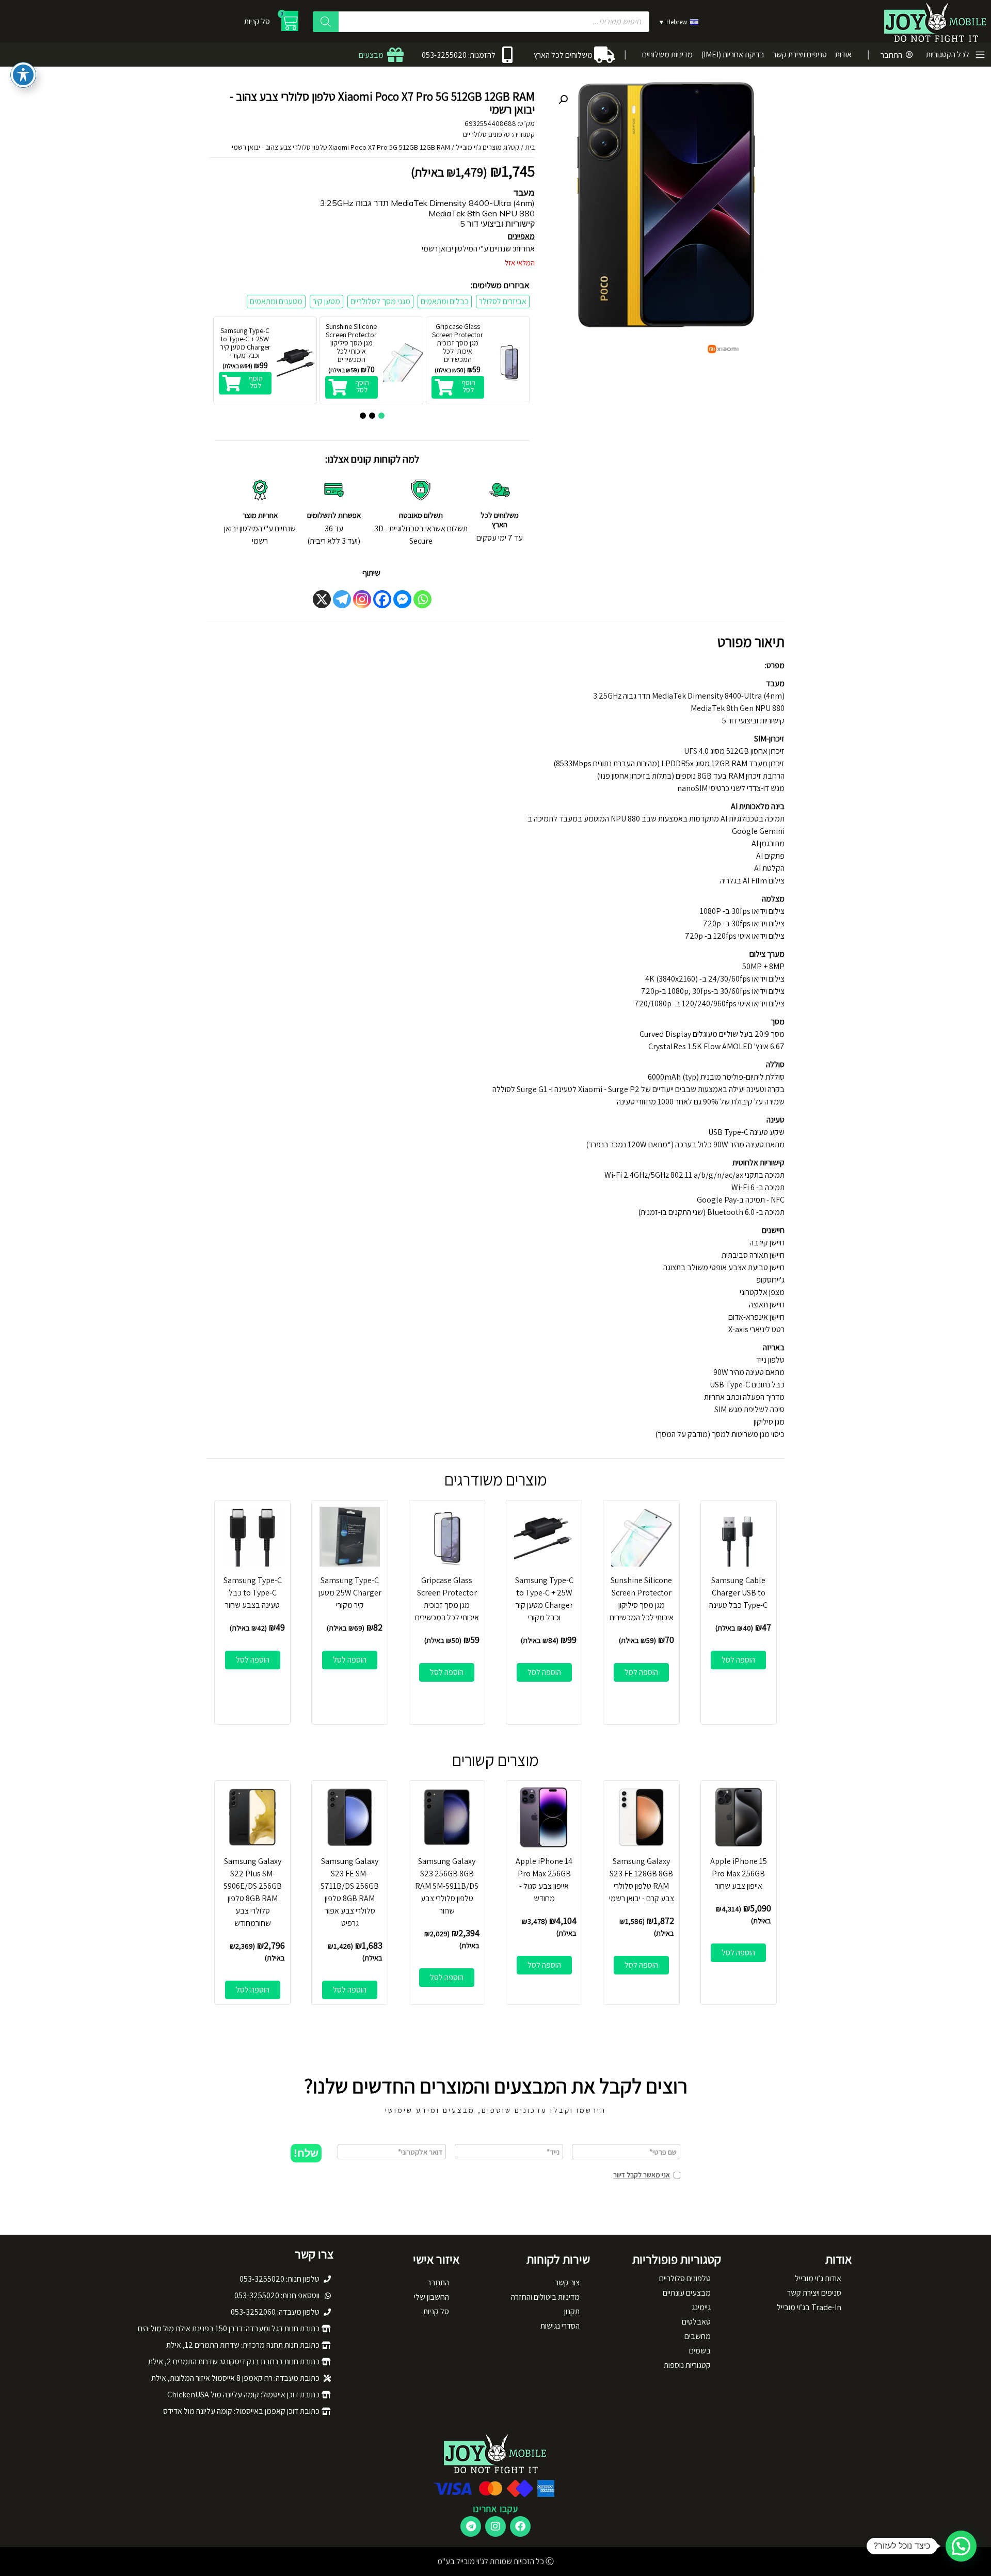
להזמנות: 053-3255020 (459, 55)
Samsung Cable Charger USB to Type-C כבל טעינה (738, 1593)
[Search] (326, 22)
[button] (563, 100)
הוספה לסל (738, 1660)
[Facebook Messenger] (402, 599)
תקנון (572, 2311)
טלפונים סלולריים (486, 134)
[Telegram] (342, 599)
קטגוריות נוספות (687, 2365)
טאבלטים (696, 2322)
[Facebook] (382, 599)
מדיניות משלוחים (667, 54)
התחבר (891, 55)
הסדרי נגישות (560, 2326)
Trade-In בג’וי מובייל (809, 2307)
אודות (843, 54)
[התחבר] (909, 55)
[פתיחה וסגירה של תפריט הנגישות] (23, 75)
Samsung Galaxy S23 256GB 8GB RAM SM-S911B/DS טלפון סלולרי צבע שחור (447, 1886)
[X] (322, 599)
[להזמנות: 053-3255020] (507, 55)
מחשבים (698, 2336)
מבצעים (371, 55)
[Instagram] (362, 599)
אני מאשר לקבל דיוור (642, 2175)
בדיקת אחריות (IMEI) (733, 54)
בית (530, 147)
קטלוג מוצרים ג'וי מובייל (487, 147)
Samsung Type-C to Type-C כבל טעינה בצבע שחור (253, 1593)
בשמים (700, 2351)
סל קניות (436, 2311)
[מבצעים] (395, 55)
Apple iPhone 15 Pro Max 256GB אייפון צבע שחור (739, 1874)
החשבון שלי (431, 2297)
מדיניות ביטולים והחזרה (545, 2297)
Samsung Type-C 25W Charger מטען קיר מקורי (350, 1593)
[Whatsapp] (422, 599)
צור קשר (567, 2282)
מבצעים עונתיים (687, 2293)
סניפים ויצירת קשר (800, 54)
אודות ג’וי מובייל (818, 2278)
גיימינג (701, 2307)
